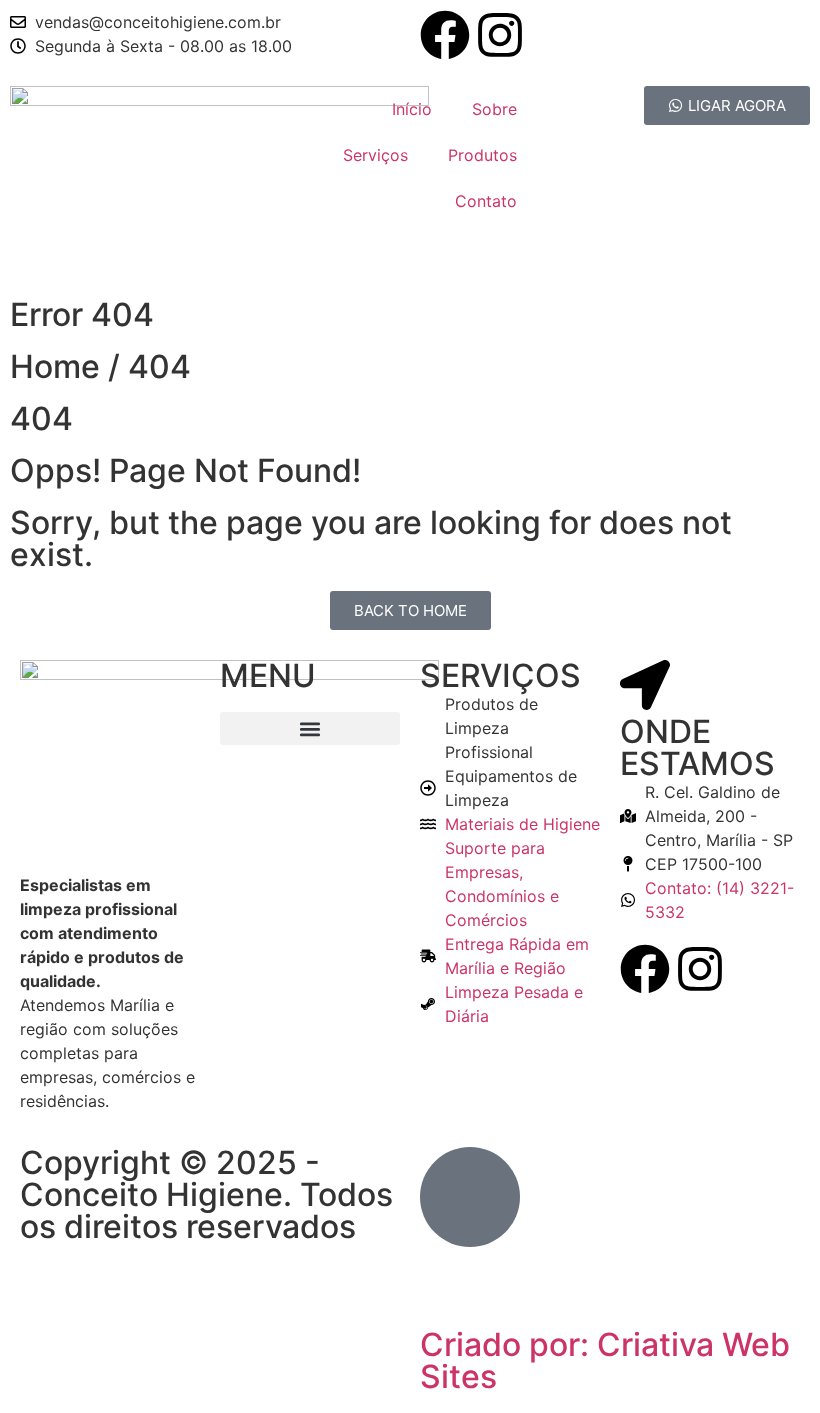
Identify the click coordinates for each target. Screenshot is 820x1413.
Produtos (482, 155)
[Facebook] (445, 35)
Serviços (375, 155)
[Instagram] (500, 35)
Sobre (494, 109)
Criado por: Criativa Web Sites (605, 1360)
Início (412, 109)
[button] (310, 728)
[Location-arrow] (645, 685)
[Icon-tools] (445, 1298)
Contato (486, 201)
